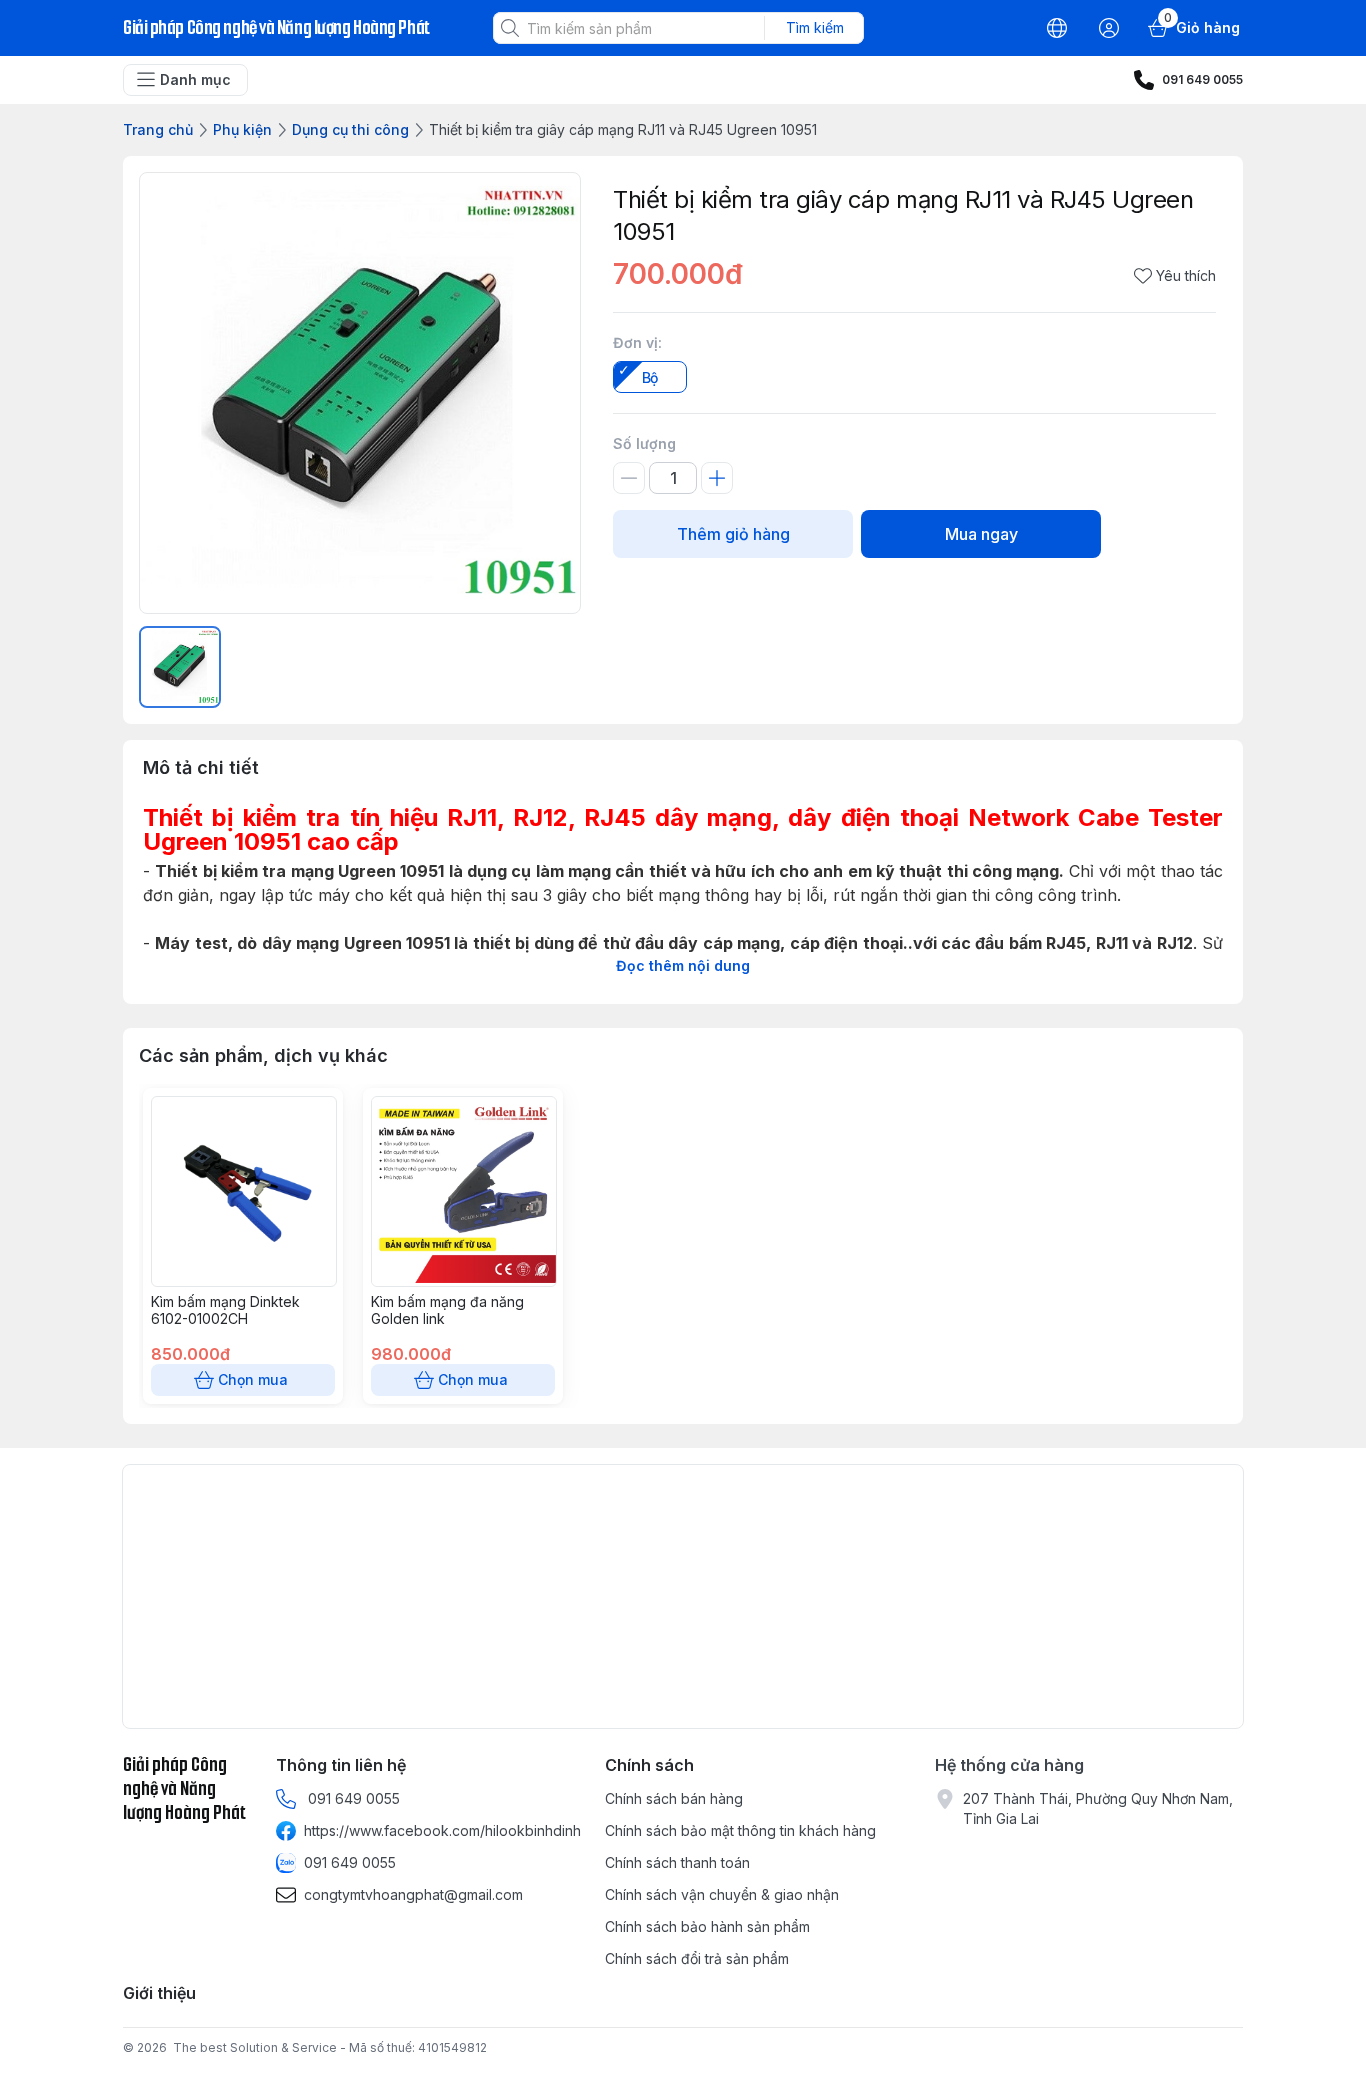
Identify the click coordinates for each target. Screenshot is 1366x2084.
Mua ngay (981, 534)
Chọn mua (253, 1379)
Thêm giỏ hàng (733, 534)
